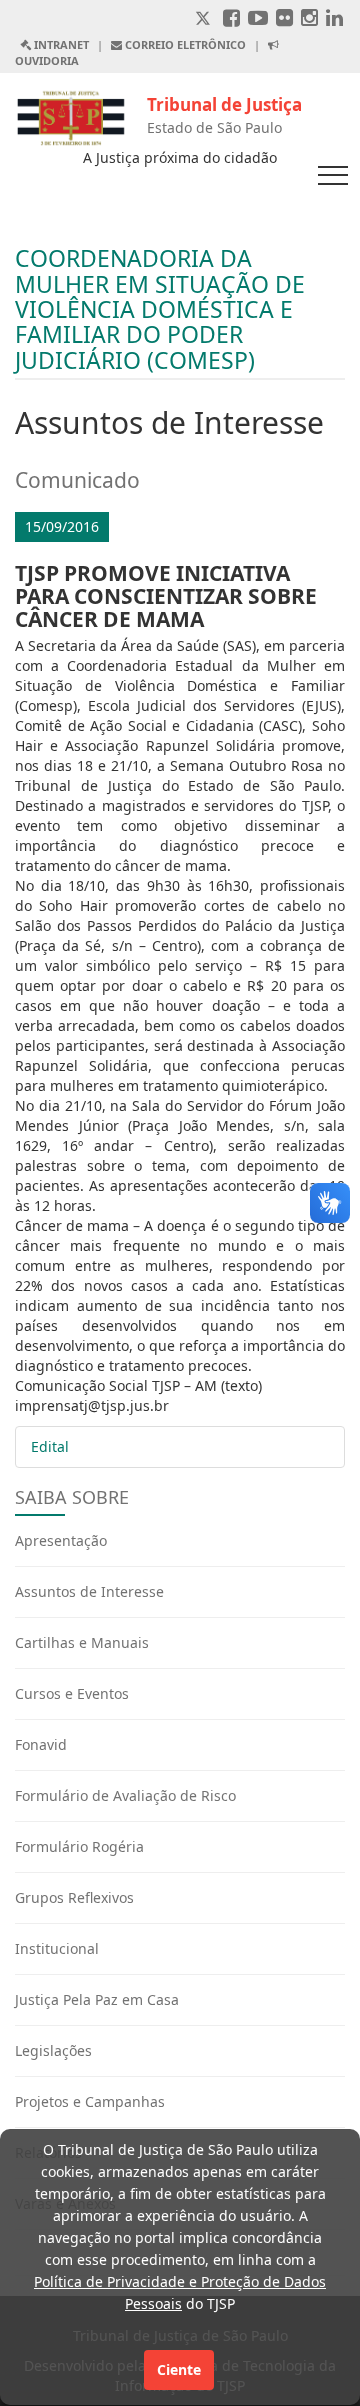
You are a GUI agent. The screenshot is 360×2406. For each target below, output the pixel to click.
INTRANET (60, 44)
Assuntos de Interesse (89, 1591)
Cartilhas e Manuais (82, 1642)
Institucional (57, 1948)
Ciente (179, 2369)
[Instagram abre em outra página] (309, 19)
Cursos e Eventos (72, 1693)
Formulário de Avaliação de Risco (125, 1795)
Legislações (53, 2050)
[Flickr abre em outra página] (284, 19)
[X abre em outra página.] (205, 19)
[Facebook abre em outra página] (231, 19)
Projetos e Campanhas (90, 2101)
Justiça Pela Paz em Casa (97, 1999)
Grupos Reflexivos (74, 1897)
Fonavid (41, 1744)
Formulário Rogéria (79, 1846)
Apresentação (61, 1540)
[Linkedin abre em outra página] (334, 19)
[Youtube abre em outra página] (258, 19)
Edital (50, 1446)
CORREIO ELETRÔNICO (184, 44)
